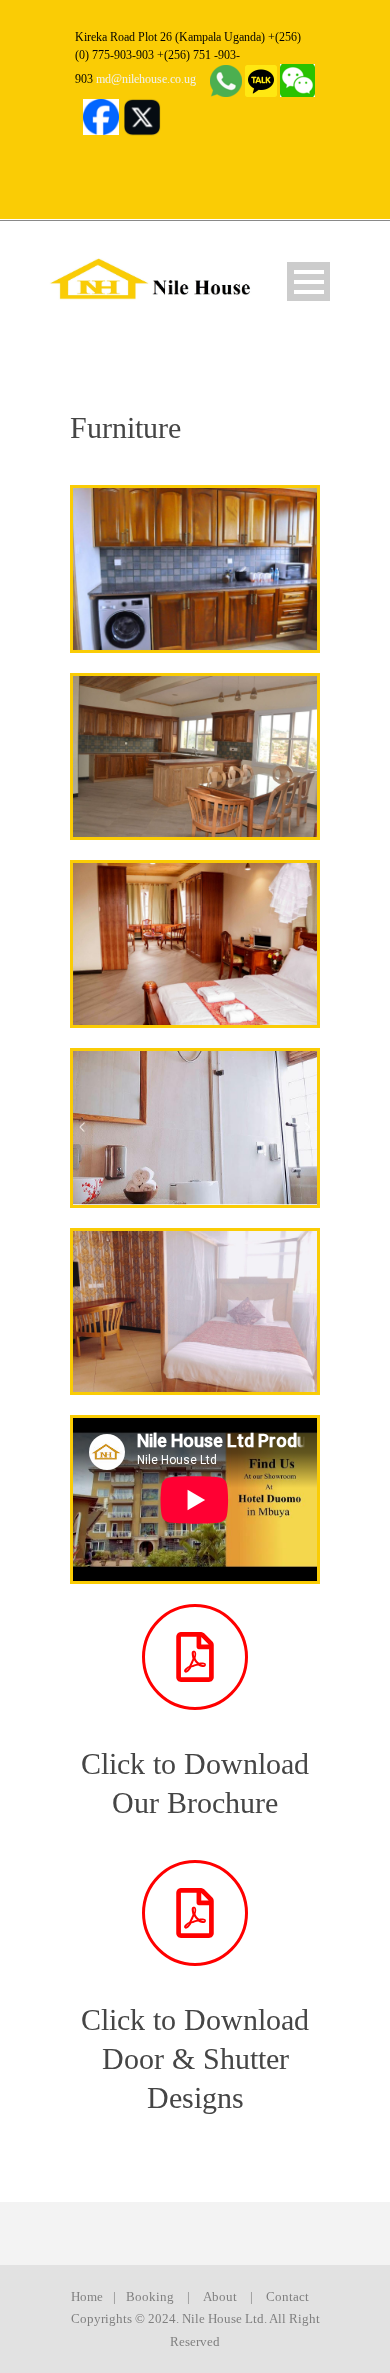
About (220, 2296)
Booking (150, 2296)
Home (87, 2296)
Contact (287, 2296)
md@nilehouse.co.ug (146, 79)
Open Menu (308, 281)
